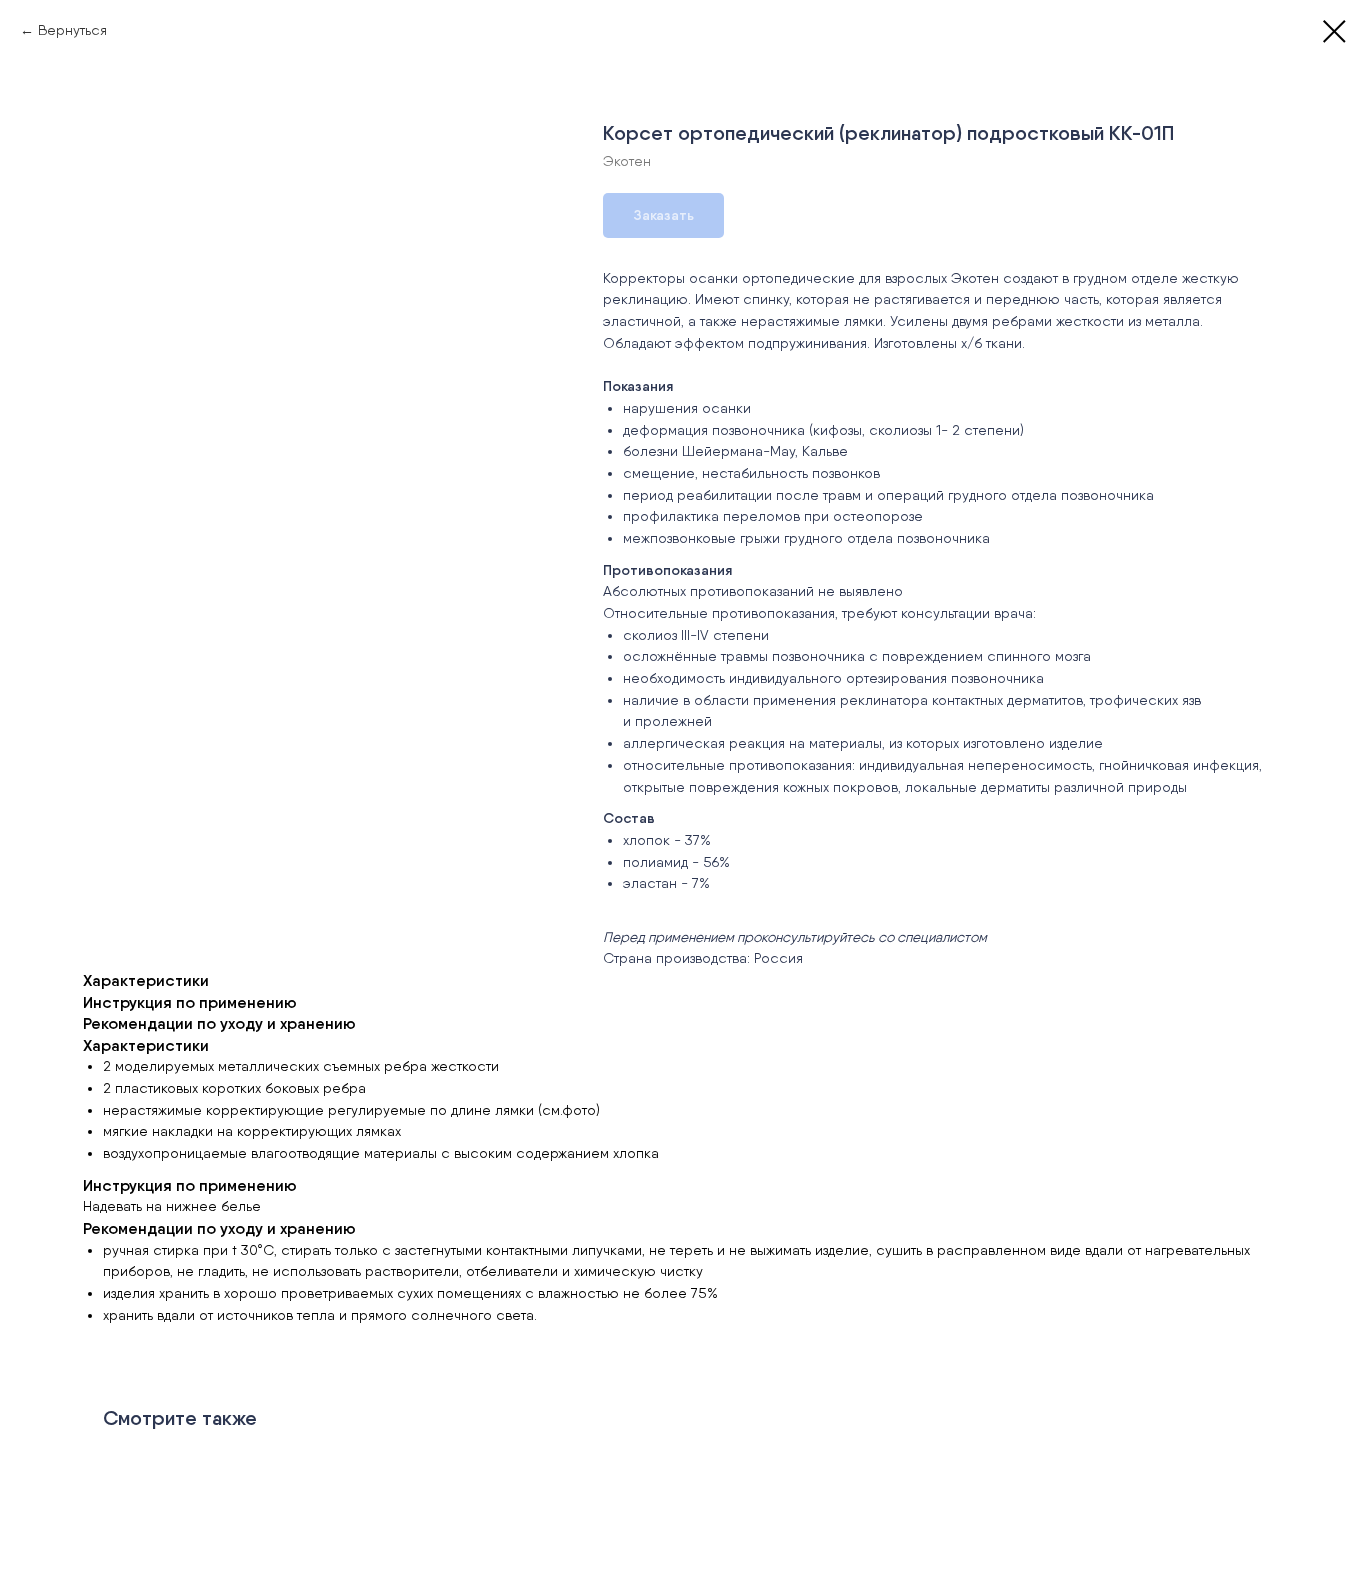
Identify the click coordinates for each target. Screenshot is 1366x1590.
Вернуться (72, 30)
